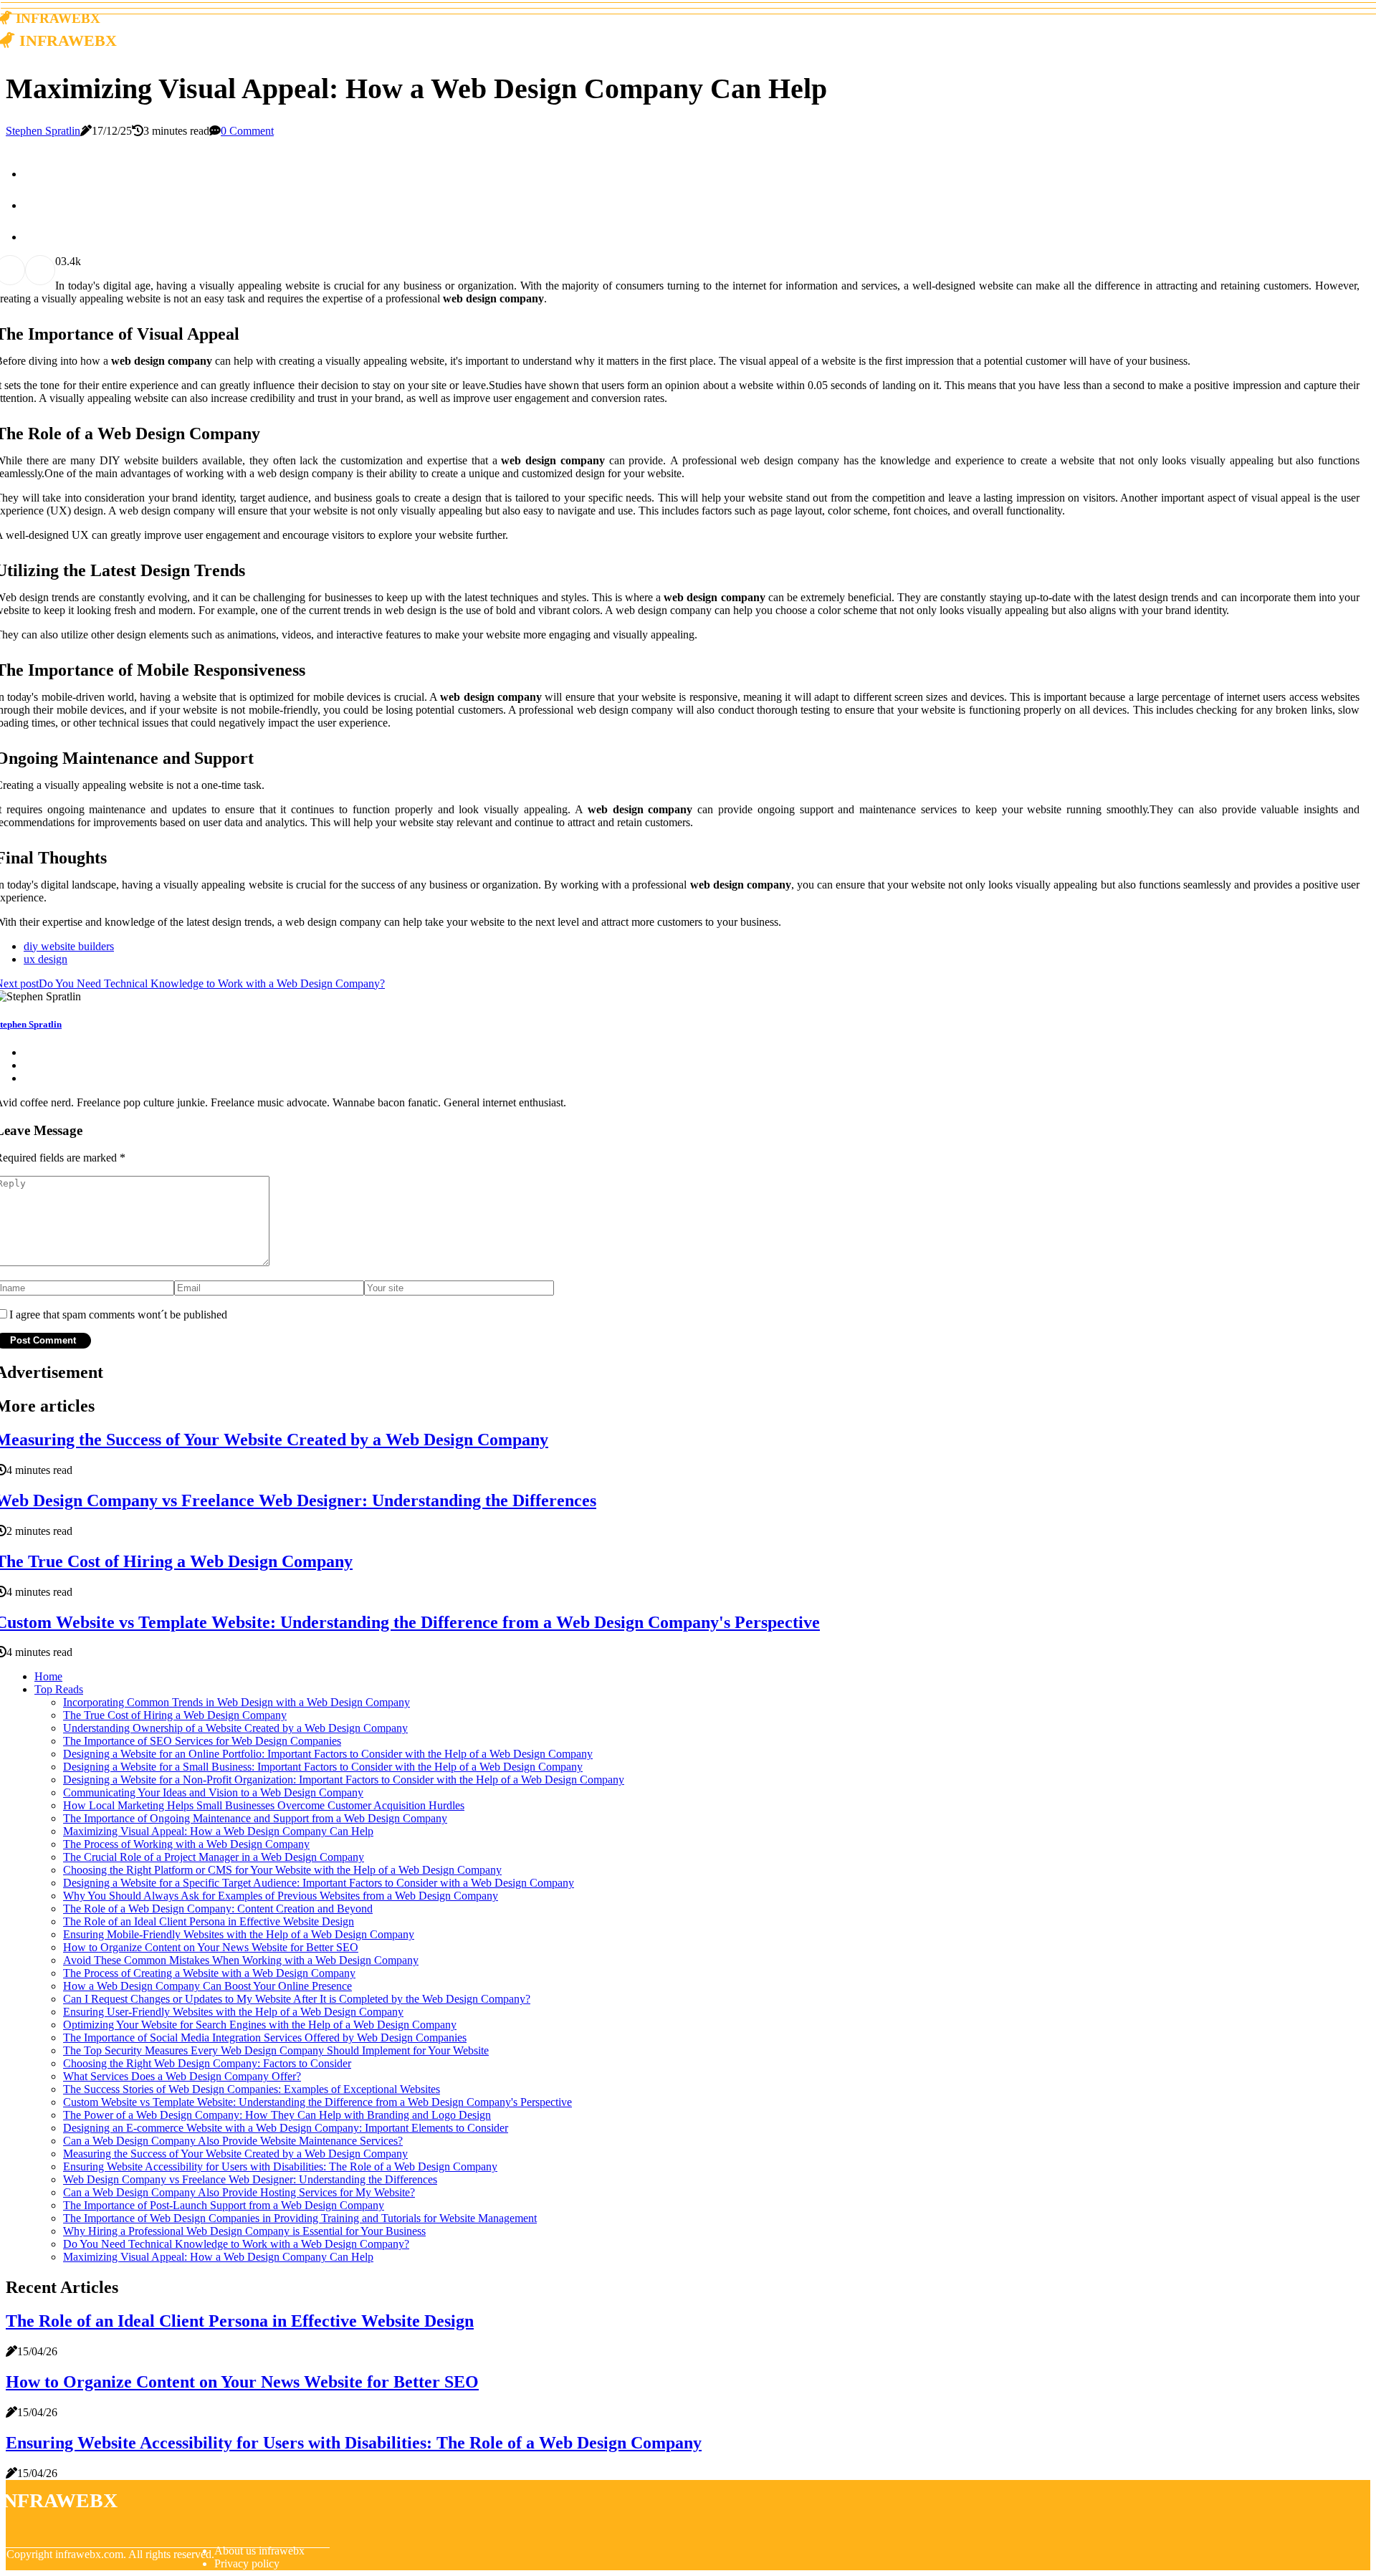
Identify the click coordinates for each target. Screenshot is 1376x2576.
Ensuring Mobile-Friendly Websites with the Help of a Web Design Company (239, 1934)
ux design (46, 959)
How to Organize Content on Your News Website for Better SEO (211, 1947)
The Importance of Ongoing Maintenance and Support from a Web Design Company (255, 1818)
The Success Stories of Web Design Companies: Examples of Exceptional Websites (252, 2089)
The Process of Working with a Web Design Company (186, 1844)
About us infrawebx (259, 2551)
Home (48, 1676)
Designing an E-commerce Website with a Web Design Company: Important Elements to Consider (286, 2128)
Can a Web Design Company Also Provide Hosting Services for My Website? (239, 2192)
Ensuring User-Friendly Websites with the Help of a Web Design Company (233, 2012)
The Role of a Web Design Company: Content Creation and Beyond (218, 1909)
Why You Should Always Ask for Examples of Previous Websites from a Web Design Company (281, 1896)
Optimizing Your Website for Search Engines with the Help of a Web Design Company (260, 2025)
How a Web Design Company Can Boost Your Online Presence (207, 1986)
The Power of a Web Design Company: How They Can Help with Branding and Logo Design (277, 2115)
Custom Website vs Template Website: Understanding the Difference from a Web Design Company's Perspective (317, 2102)
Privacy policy (247, 2563)
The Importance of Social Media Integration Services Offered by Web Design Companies (265, 2038)
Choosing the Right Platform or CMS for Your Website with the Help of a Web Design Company (282, 1870)
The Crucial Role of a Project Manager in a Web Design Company (214, 1857)
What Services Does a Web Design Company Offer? (182, 2076)
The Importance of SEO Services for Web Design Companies (202, 1741)
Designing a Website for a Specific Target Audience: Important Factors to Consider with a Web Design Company (319, 1883)
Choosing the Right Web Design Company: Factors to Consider (207, 2063)
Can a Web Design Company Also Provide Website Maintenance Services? (233, 2141)
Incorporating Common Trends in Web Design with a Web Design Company (236, 1702)
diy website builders (69, 946)
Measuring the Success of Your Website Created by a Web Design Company (235, 2154)
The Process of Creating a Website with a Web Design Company (209, 1973)
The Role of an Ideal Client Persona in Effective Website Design (209, 1921)
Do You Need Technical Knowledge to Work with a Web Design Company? (236, 2244)
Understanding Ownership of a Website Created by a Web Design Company (235, 1728)
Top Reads (59, 1689)
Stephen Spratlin (43, 131)
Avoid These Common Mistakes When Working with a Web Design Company (241, 1960)
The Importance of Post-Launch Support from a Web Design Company (224, 2205)
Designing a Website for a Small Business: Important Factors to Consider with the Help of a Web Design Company (323, 1767)
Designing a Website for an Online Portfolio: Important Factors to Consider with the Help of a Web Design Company (328, 1754)
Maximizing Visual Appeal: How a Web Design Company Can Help (218, 1831)
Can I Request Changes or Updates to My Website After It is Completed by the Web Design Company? (297, 1999)
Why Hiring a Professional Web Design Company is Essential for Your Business (244, 2231)
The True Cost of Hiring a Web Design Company (175, 1715)
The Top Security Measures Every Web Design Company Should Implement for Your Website (276, 2050)
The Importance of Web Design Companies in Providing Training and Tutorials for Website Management (300, 2218)
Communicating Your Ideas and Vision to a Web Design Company (213, 1792)
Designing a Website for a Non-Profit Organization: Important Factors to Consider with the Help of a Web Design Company (344, 1780)
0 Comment (247, 131)
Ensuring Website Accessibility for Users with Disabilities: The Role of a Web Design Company (280, 2166)
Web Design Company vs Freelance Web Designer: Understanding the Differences (250, 2179)
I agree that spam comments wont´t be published (118, 1315)
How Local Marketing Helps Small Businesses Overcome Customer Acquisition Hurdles (264, 1805)
